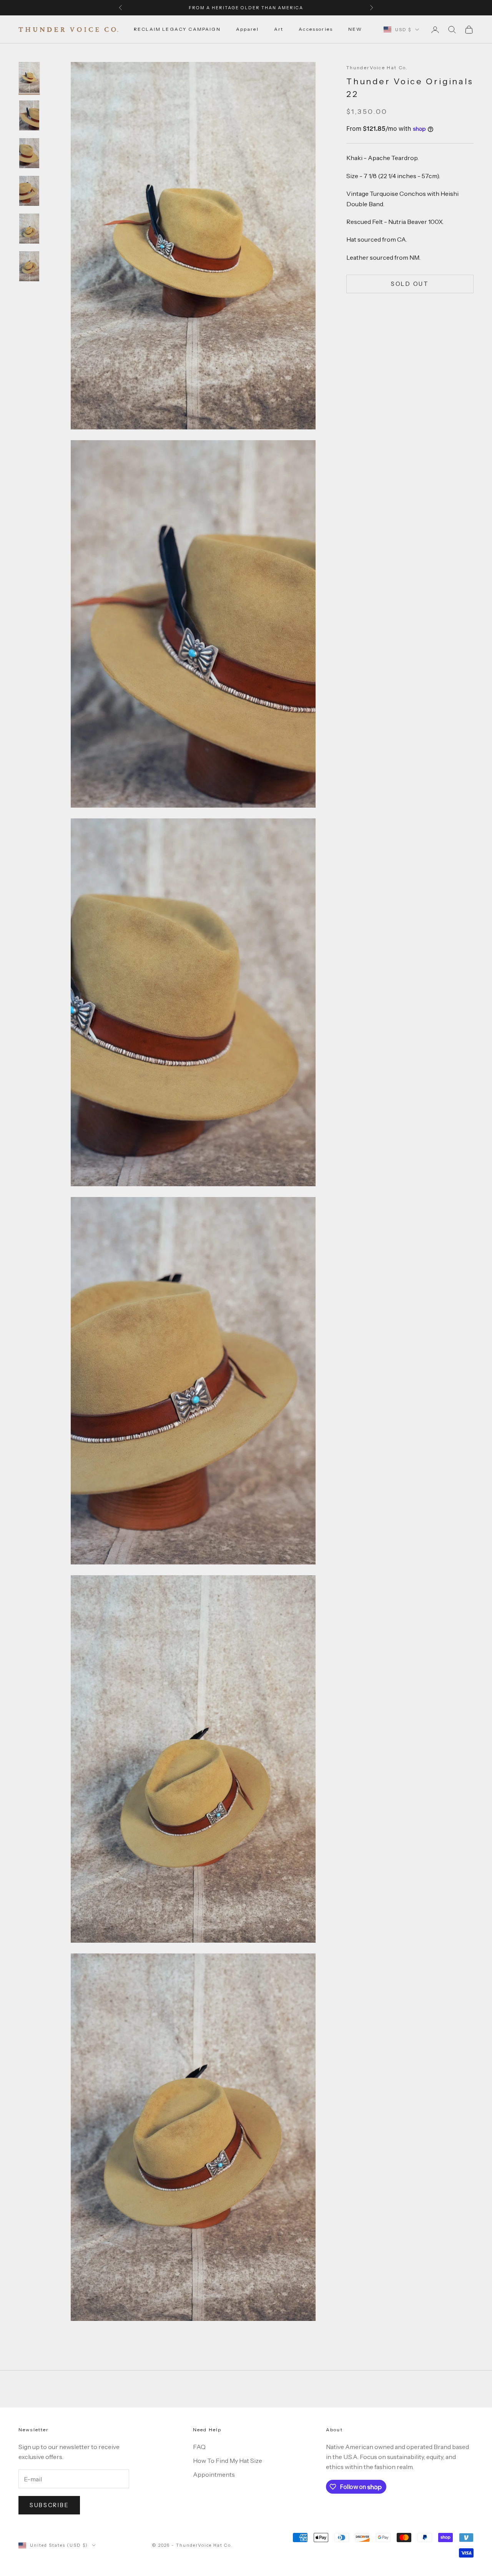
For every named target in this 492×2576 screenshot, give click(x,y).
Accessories (316, 29)
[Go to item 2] (29, 115)
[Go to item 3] (29, 153)
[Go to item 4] (29, 191)
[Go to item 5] (29, 229)
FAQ (199, 2447)
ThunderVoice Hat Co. (377, 68)
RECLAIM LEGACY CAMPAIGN (177, 29)
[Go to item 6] (29, 266)
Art (279, 29)
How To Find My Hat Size (228, 2461)
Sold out (410, 284)
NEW (355, 29)
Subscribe (49, 2505)
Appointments (214, 2474)
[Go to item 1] (29, 77)
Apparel (247, 29)
